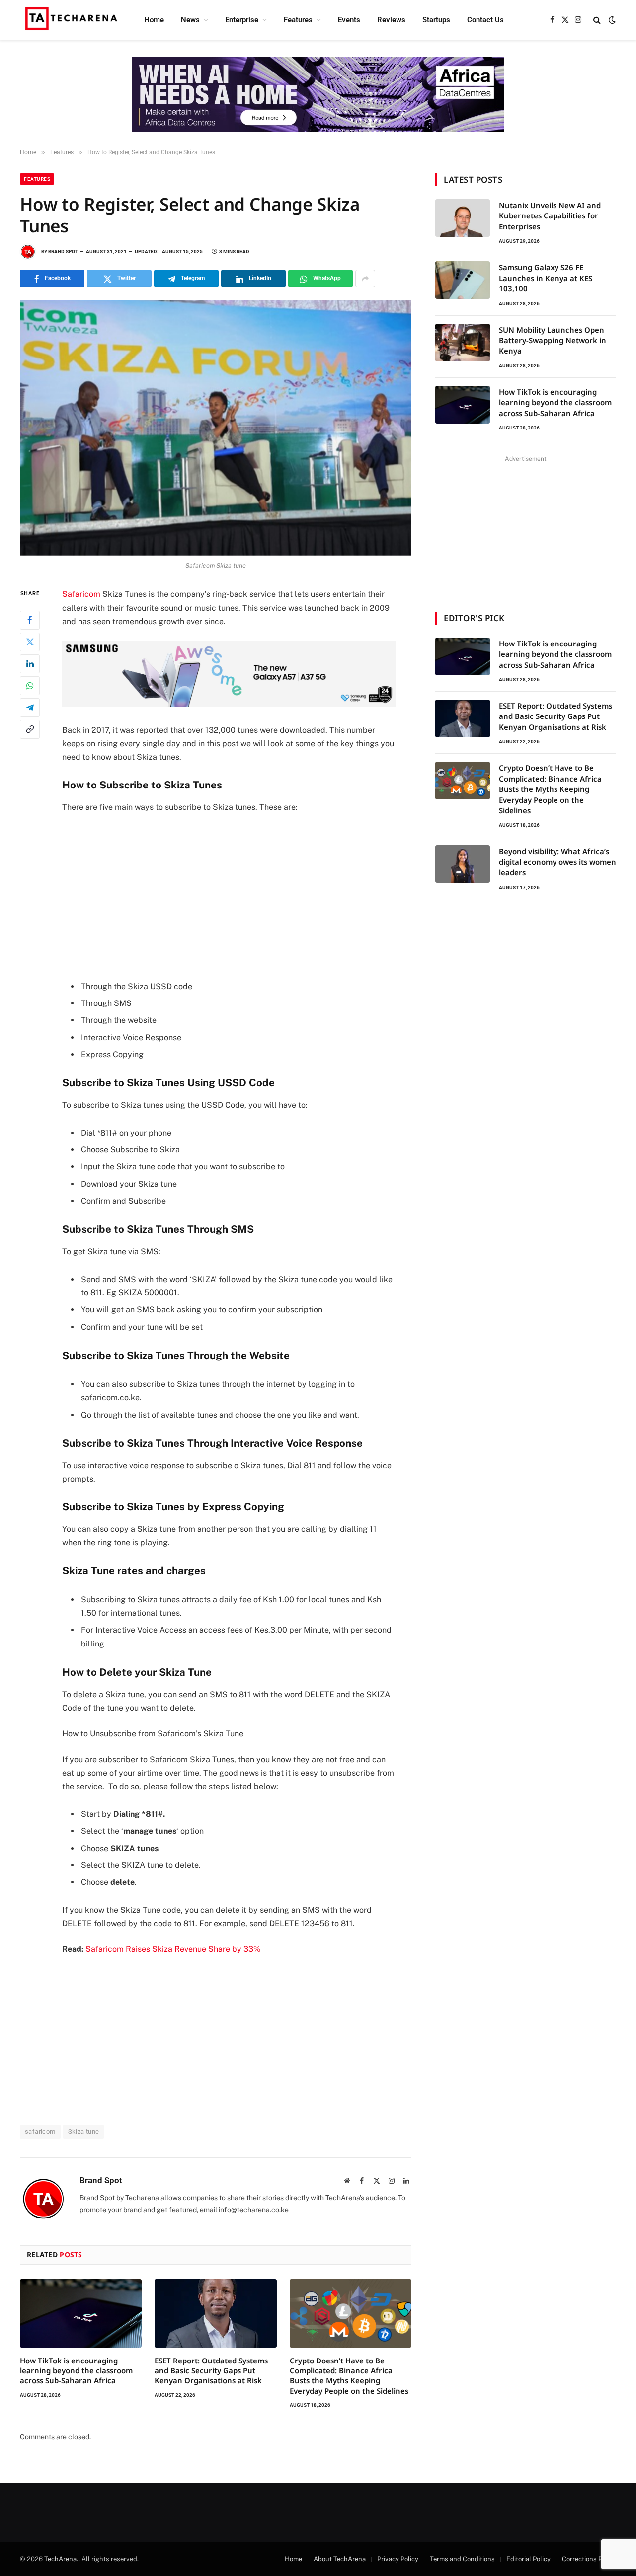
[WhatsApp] (30, 686)
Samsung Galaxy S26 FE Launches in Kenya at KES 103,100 (546, 278)
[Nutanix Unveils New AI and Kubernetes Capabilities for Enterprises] (463, 218)
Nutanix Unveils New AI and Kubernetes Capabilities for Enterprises (550, 216)
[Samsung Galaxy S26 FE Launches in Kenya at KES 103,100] (463, 280)
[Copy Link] (30, 729)
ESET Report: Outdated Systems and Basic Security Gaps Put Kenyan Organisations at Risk (211, 2371)
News (190, 20)
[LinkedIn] (30, 664)
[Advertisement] (242, 896)
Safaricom (81, 594)
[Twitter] (30, 642)
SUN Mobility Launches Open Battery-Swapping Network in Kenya (553, 340)
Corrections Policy (589, 2559)
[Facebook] (30, 620)
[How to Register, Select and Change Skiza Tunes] (216, 428)
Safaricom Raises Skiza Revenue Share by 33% (173, 1949)
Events (349, 20)
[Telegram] (30, 708)
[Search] (597, 20)
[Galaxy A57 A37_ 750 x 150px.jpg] (229, 704)
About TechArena (340, 2559)
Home (154, 20)
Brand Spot (63, 251)
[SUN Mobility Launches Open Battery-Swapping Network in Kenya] (463, 343)
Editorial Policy (528, 2559)
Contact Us (485, 20)
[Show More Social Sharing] (365, 279)
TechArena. (61, 2559)
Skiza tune (84, 2131)
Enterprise (242, 20)
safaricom (40, 2131)
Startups (436, 20)
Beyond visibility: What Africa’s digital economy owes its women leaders (557, 862)
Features (298, 20)
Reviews (391, 20)
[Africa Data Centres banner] (318, 94)
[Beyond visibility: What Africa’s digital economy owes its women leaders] (463, 864)
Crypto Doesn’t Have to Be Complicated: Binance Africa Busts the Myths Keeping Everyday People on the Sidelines (349, 2376)
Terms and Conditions (462, 2559)
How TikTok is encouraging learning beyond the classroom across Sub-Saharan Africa (76, 2371)
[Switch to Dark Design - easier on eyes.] (611, 20)
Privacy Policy (398, 2559)
